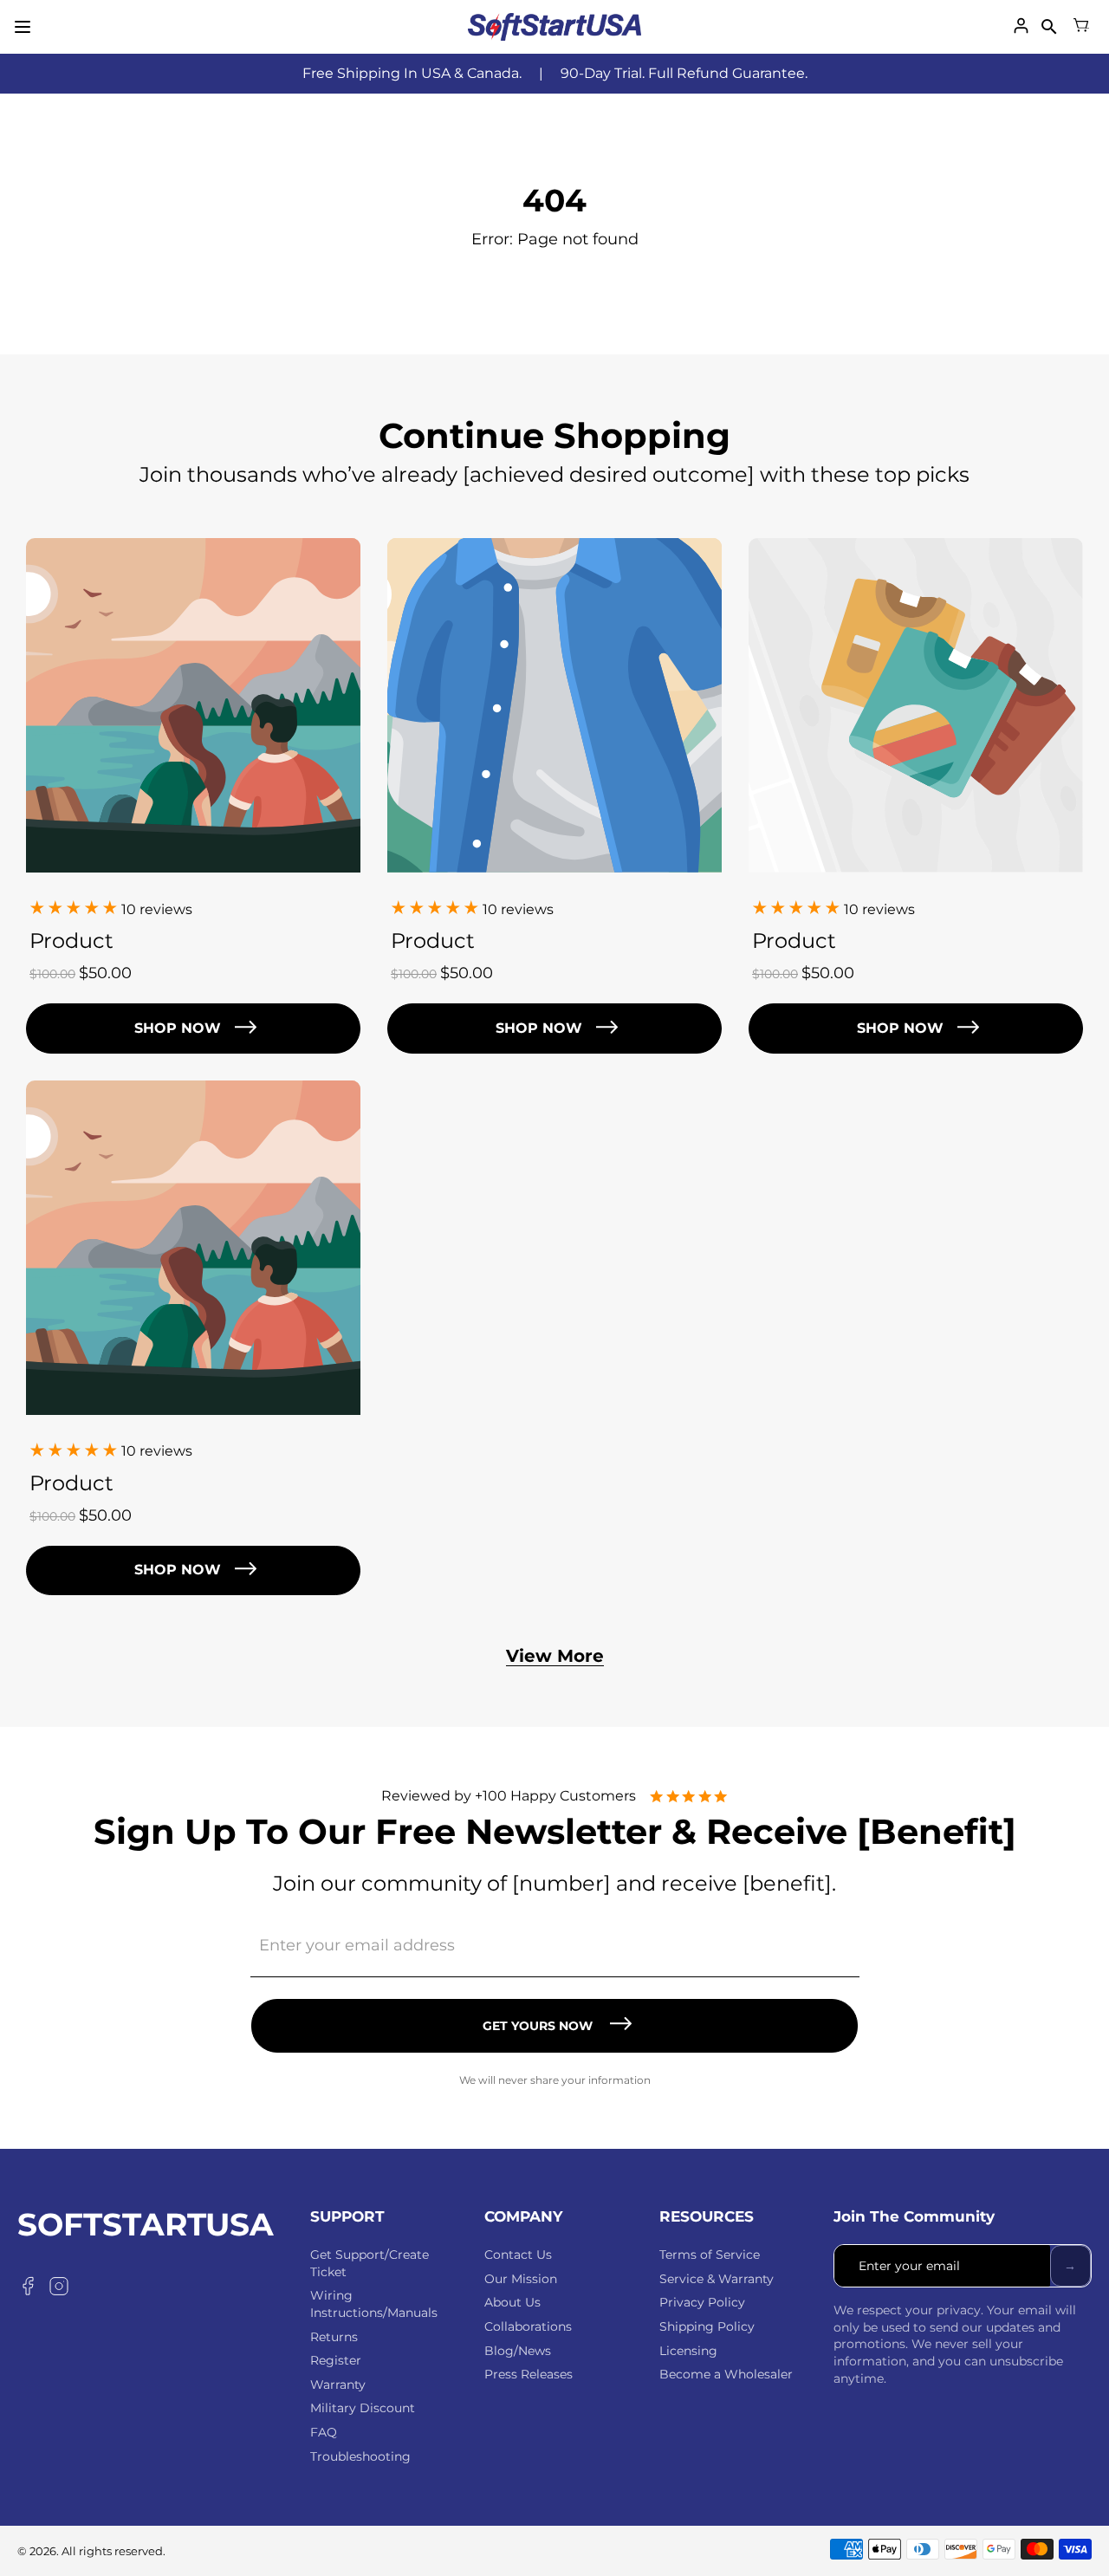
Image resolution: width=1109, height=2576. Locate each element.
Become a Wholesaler (726, 2374)
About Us (512, 2302)
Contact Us (518, 2255)
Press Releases (529, 2374)
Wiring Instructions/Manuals (374, 2304)
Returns (334, 2337)
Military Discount (363, 2408)
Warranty (338, 2385)
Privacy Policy (702, 2302)
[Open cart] (1081, 27)
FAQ (324, 2432)
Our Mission (521, 2279)
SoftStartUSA (146, 2225)
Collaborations (528, 2326)
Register (336, 2360)
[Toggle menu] (23, 27)
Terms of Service (710, 2255)
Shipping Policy (707, 2326)
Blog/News (518, 2351)
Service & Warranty (717, 2279)
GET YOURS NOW (538, 2026)
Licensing (688, 2351)
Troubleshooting (360, 2456)
